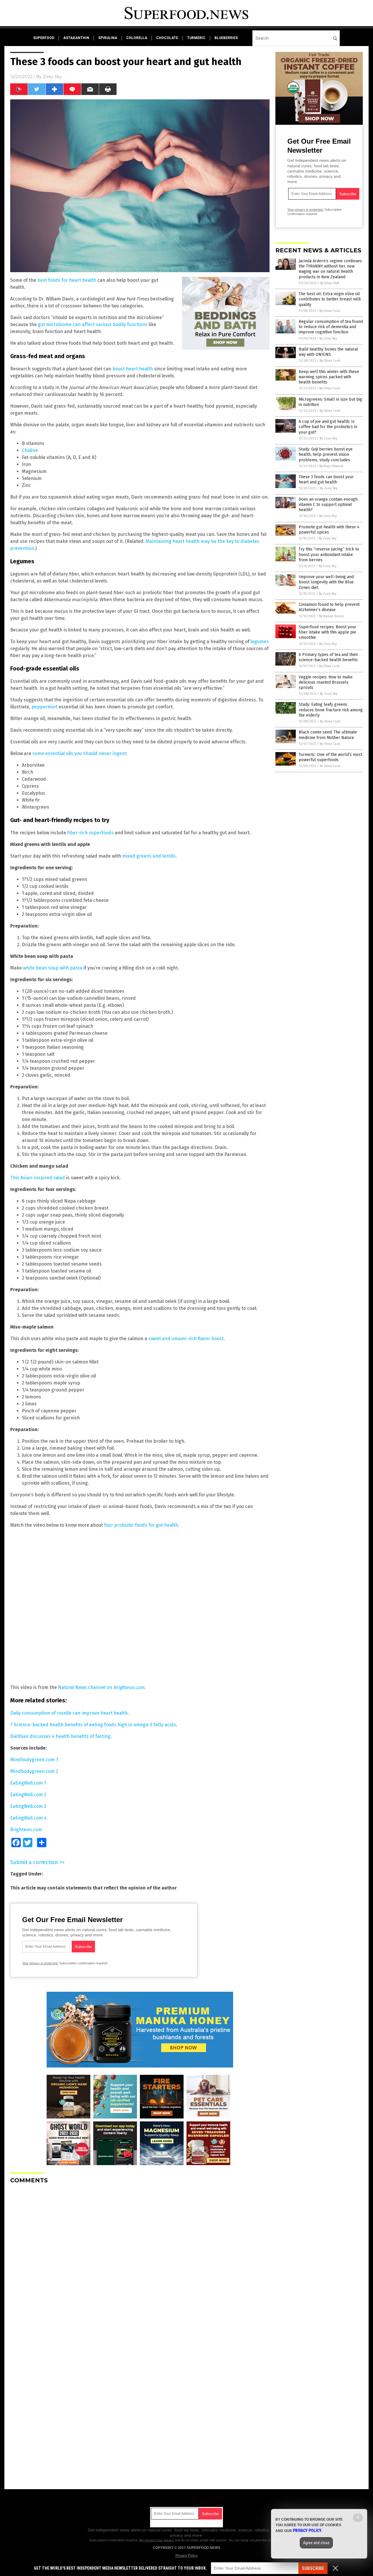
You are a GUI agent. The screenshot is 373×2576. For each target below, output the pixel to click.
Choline (30, 450)
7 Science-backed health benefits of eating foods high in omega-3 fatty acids (93, 1725)
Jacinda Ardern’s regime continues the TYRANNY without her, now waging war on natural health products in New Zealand (330, 269)
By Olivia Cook (330, 311)
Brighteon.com (26, 1830)
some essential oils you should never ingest (79, 753)
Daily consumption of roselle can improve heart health (69, 1713)
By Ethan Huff (330, 283)
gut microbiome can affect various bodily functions (93, 324)
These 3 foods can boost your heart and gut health (326, 480)
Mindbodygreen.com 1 (34, 1760)
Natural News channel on (101, 1687)
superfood (44, 38)
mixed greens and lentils (149, 856)
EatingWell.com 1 (28, 1783)
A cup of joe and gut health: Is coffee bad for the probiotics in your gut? (328, 427)
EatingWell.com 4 (28, 1818)
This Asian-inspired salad (38, 1178)
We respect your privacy (156, 2540)
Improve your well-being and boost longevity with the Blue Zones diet (326, 582)
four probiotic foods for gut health (141, 1525)
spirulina (108, 38)
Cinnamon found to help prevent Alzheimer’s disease (329, 607)
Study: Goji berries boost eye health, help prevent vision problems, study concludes (326, 454)
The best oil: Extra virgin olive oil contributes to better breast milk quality (330, 299)
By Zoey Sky (328, 338)
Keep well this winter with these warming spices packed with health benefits (329, 377)
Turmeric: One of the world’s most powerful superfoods (330, 757)
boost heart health (133, 369)
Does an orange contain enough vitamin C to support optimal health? (328, 505)
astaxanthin (76, 38)
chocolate (167, 38)
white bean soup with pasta (53, 968)
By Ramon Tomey (331, 616)
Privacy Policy (186, 2556)
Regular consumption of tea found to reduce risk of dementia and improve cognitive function (331, 327)
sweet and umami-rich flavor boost (186, 1339)
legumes (260, 642)
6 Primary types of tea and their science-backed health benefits (328, 657)
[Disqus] (140, 2261)
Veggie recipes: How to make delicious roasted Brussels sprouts (326, 682)
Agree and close (316, 2543)
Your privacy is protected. (40, 1963)
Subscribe (313, 2568)
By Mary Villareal (331, 466)
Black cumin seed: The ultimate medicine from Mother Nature (328, 735)
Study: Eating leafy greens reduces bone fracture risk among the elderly (331, 710)
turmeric (196, 38)
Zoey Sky (52, 77)
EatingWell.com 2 (28, 1795)
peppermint (44, 707)
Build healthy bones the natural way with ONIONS (328, 352)
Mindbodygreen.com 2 (34, 1771)
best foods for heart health (67, 280)
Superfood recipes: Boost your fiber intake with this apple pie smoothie (327, 632)
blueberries (226, 38)
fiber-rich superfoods (90, 833)
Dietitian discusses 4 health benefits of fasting (60, 1736)
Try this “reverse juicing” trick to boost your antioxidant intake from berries (329, 554)
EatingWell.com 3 (28, 1806)
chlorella (137, 38)
